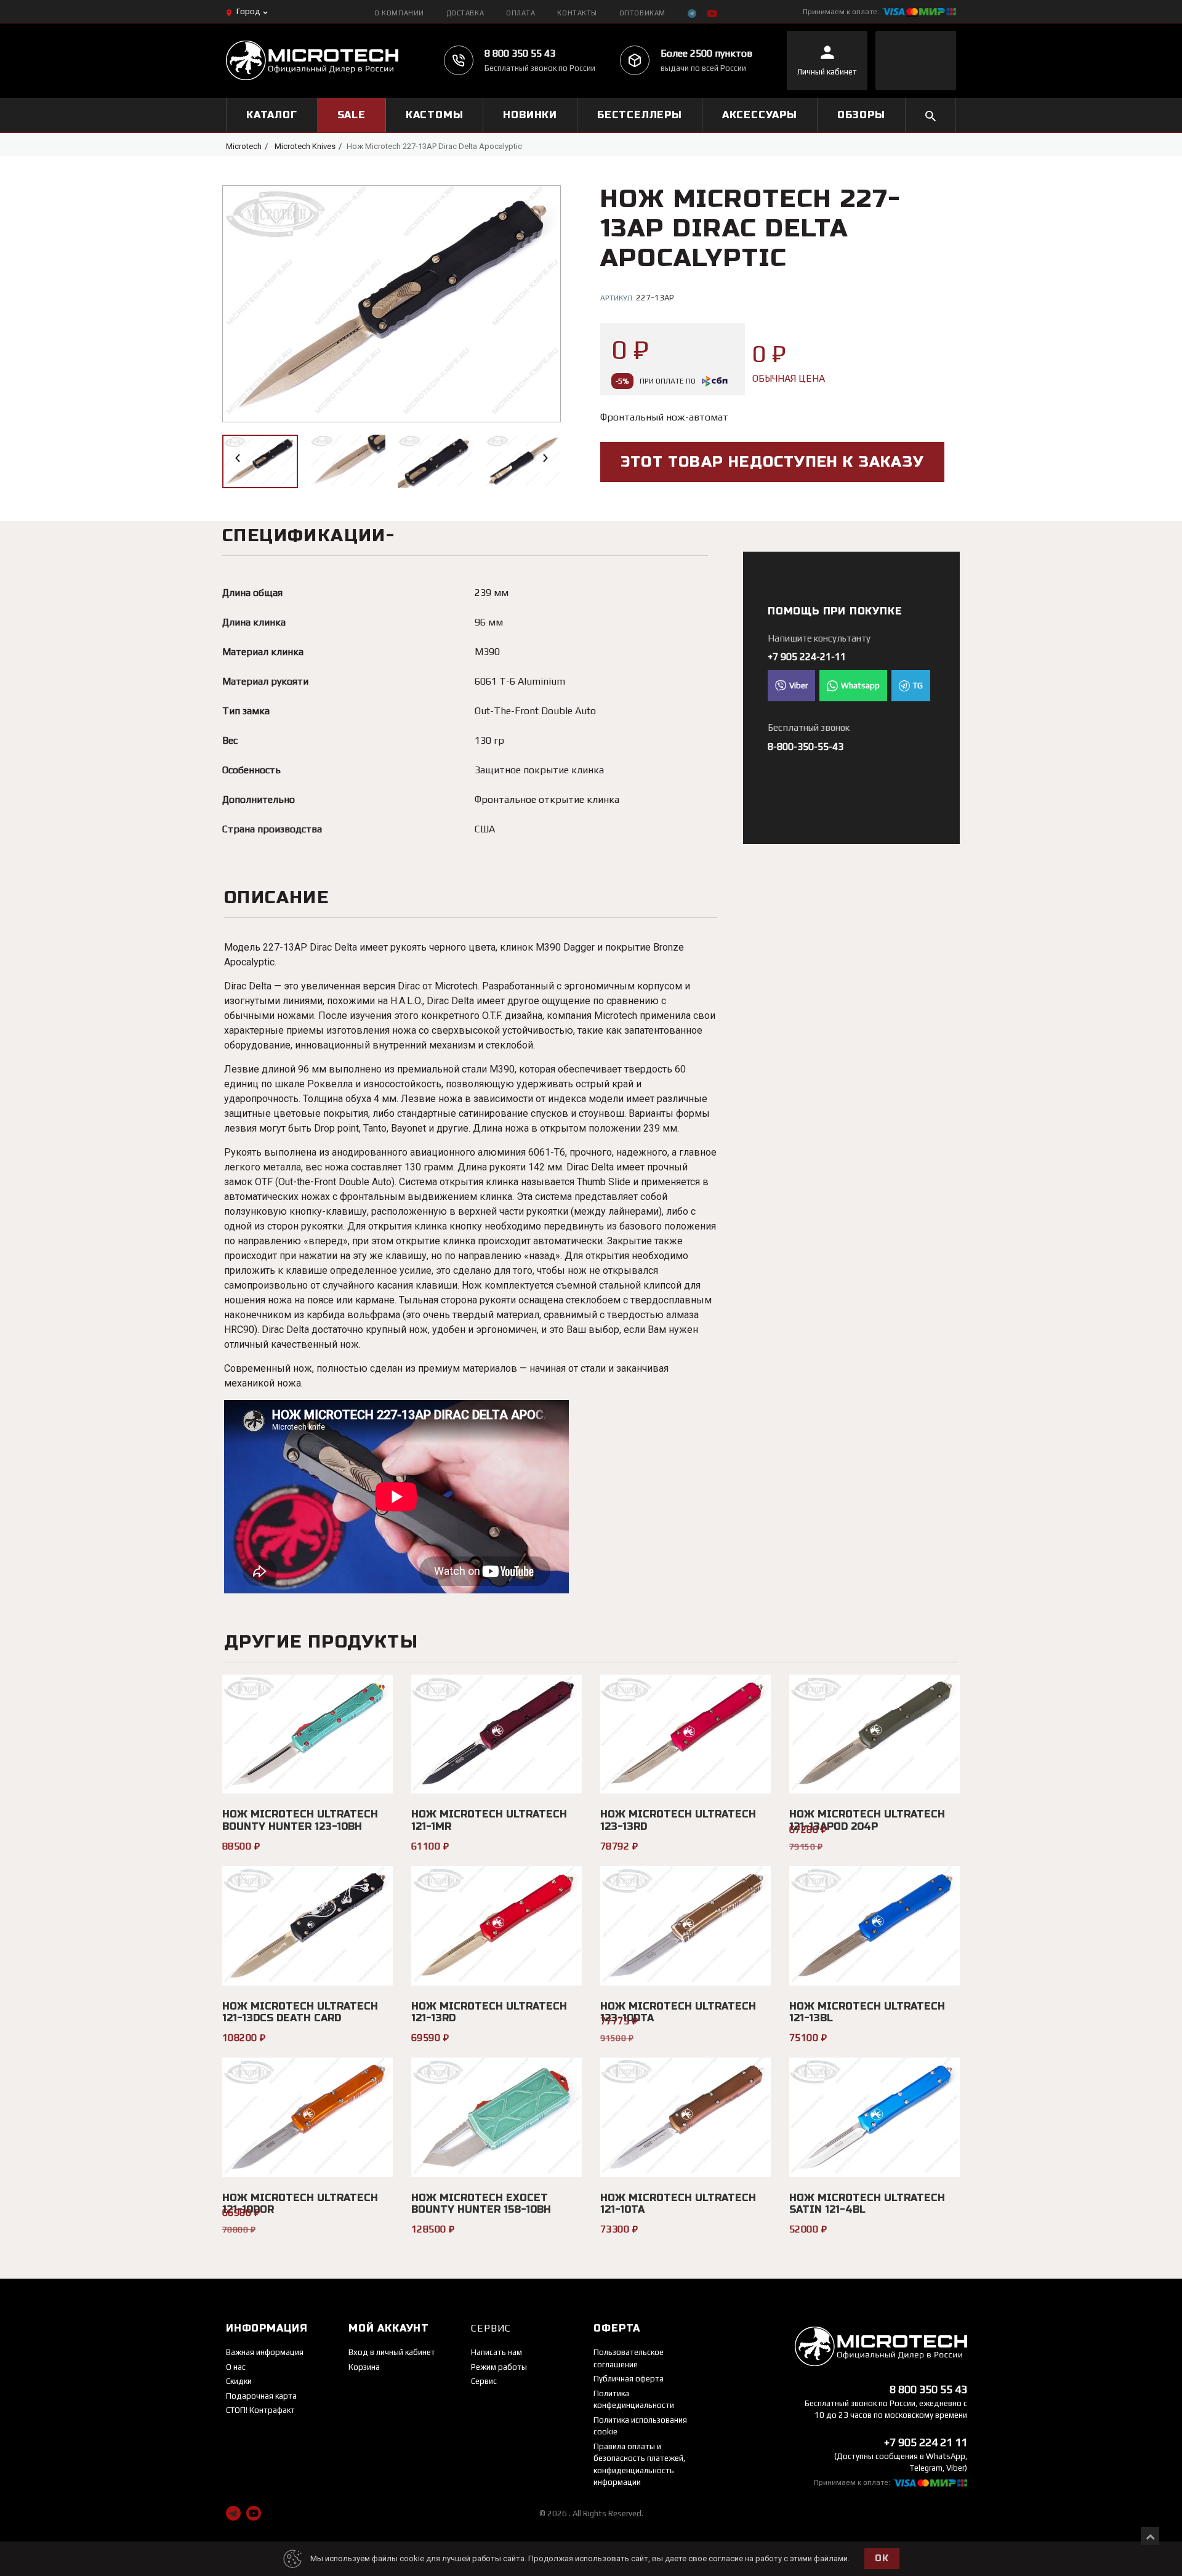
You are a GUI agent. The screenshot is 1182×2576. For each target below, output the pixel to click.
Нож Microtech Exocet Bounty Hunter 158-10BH (481, 2204)
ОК (882, 2558)
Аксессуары (760, 115)
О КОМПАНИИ (399, 13)
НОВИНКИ (530, 115)
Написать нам (497, 2352)
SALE (352, 115)
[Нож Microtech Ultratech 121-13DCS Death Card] (308, 1926)
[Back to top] (1150, 2536)
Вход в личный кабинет (392, 2352)
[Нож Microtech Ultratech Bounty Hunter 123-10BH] (308, 1734)
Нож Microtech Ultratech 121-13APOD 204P (867, 1820)
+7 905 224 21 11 (926, 2442)
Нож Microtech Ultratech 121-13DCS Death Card (300, 2012)
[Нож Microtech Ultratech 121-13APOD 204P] (874, 1734)
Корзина (364, 2367)
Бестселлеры (640, 115)
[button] (238, 458)
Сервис (484, 2381)
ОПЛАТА (521, 13)
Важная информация (265, 2352)
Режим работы (499, 2367)
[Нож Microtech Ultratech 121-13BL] (874, 1926)
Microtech (244, 146)
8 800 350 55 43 (520, 53)
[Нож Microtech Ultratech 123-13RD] (685, 1734)
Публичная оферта (629, 2379)
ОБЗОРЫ (861, 115)
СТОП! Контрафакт (260, 2410)
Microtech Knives (305, 146)
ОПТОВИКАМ (642, 13)
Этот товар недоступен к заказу (772, 462)
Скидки (239, 2381)
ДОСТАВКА (465, 13)
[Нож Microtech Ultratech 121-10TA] (685, 2117)
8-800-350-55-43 (806, 747)
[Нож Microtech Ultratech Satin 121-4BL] (874, 2117)
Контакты (577, 13)
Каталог (272, 115)
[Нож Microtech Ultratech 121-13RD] (497, 1926)
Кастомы (435, 115)
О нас (236, 2367)
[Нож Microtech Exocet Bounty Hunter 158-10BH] (497, 2117)
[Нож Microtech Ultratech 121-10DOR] (308, 2117)
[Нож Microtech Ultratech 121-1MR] (497, 1734)
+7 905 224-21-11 (807, 657)
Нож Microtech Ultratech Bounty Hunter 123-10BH (300, 1820)
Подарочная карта (261, 2396)
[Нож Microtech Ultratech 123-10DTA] (685, 1926)
